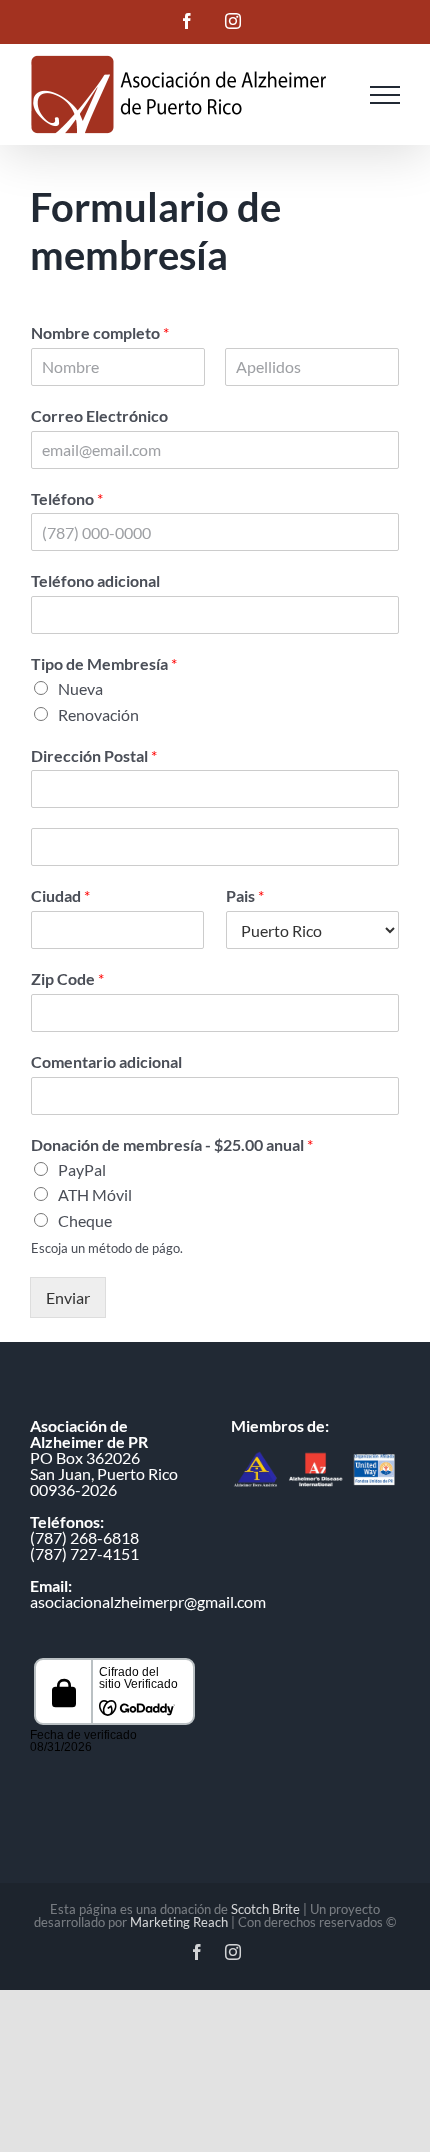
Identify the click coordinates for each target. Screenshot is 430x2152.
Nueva (80, 688)
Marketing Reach (179, 1922)
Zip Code (67, 978)
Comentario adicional (106, 1061)
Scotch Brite (265, 1909)
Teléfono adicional (95, 580)
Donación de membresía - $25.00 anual (172, 1144)
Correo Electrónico (99, 415)
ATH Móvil (95, 1194)
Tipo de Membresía (104, 663)
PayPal (82, 1169)
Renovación (98, 714)
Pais (245, 895)
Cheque (85, 1220)
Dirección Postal (94, 755)
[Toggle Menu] (385, 95)
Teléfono (67, 498)
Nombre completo (100, 332)
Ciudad (60, 895)
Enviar (68, 1297)
